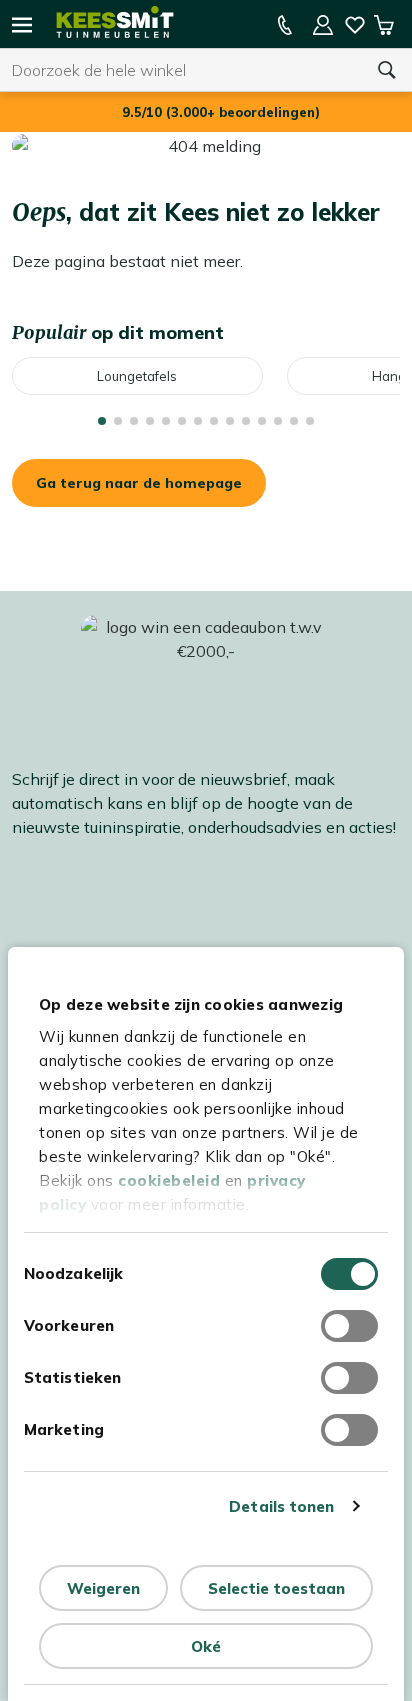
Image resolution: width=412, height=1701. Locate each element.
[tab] (102, 421)
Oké (206, 1646)
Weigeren (103, 1588)
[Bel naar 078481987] (285, 25)
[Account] (323, 25)
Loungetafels (137, 376)
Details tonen (281, 1506)
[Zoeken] (387, 70)
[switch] (349, 1326)
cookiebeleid (169, 1180)
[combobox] (181, 70)
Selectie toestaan (276, 1588)
